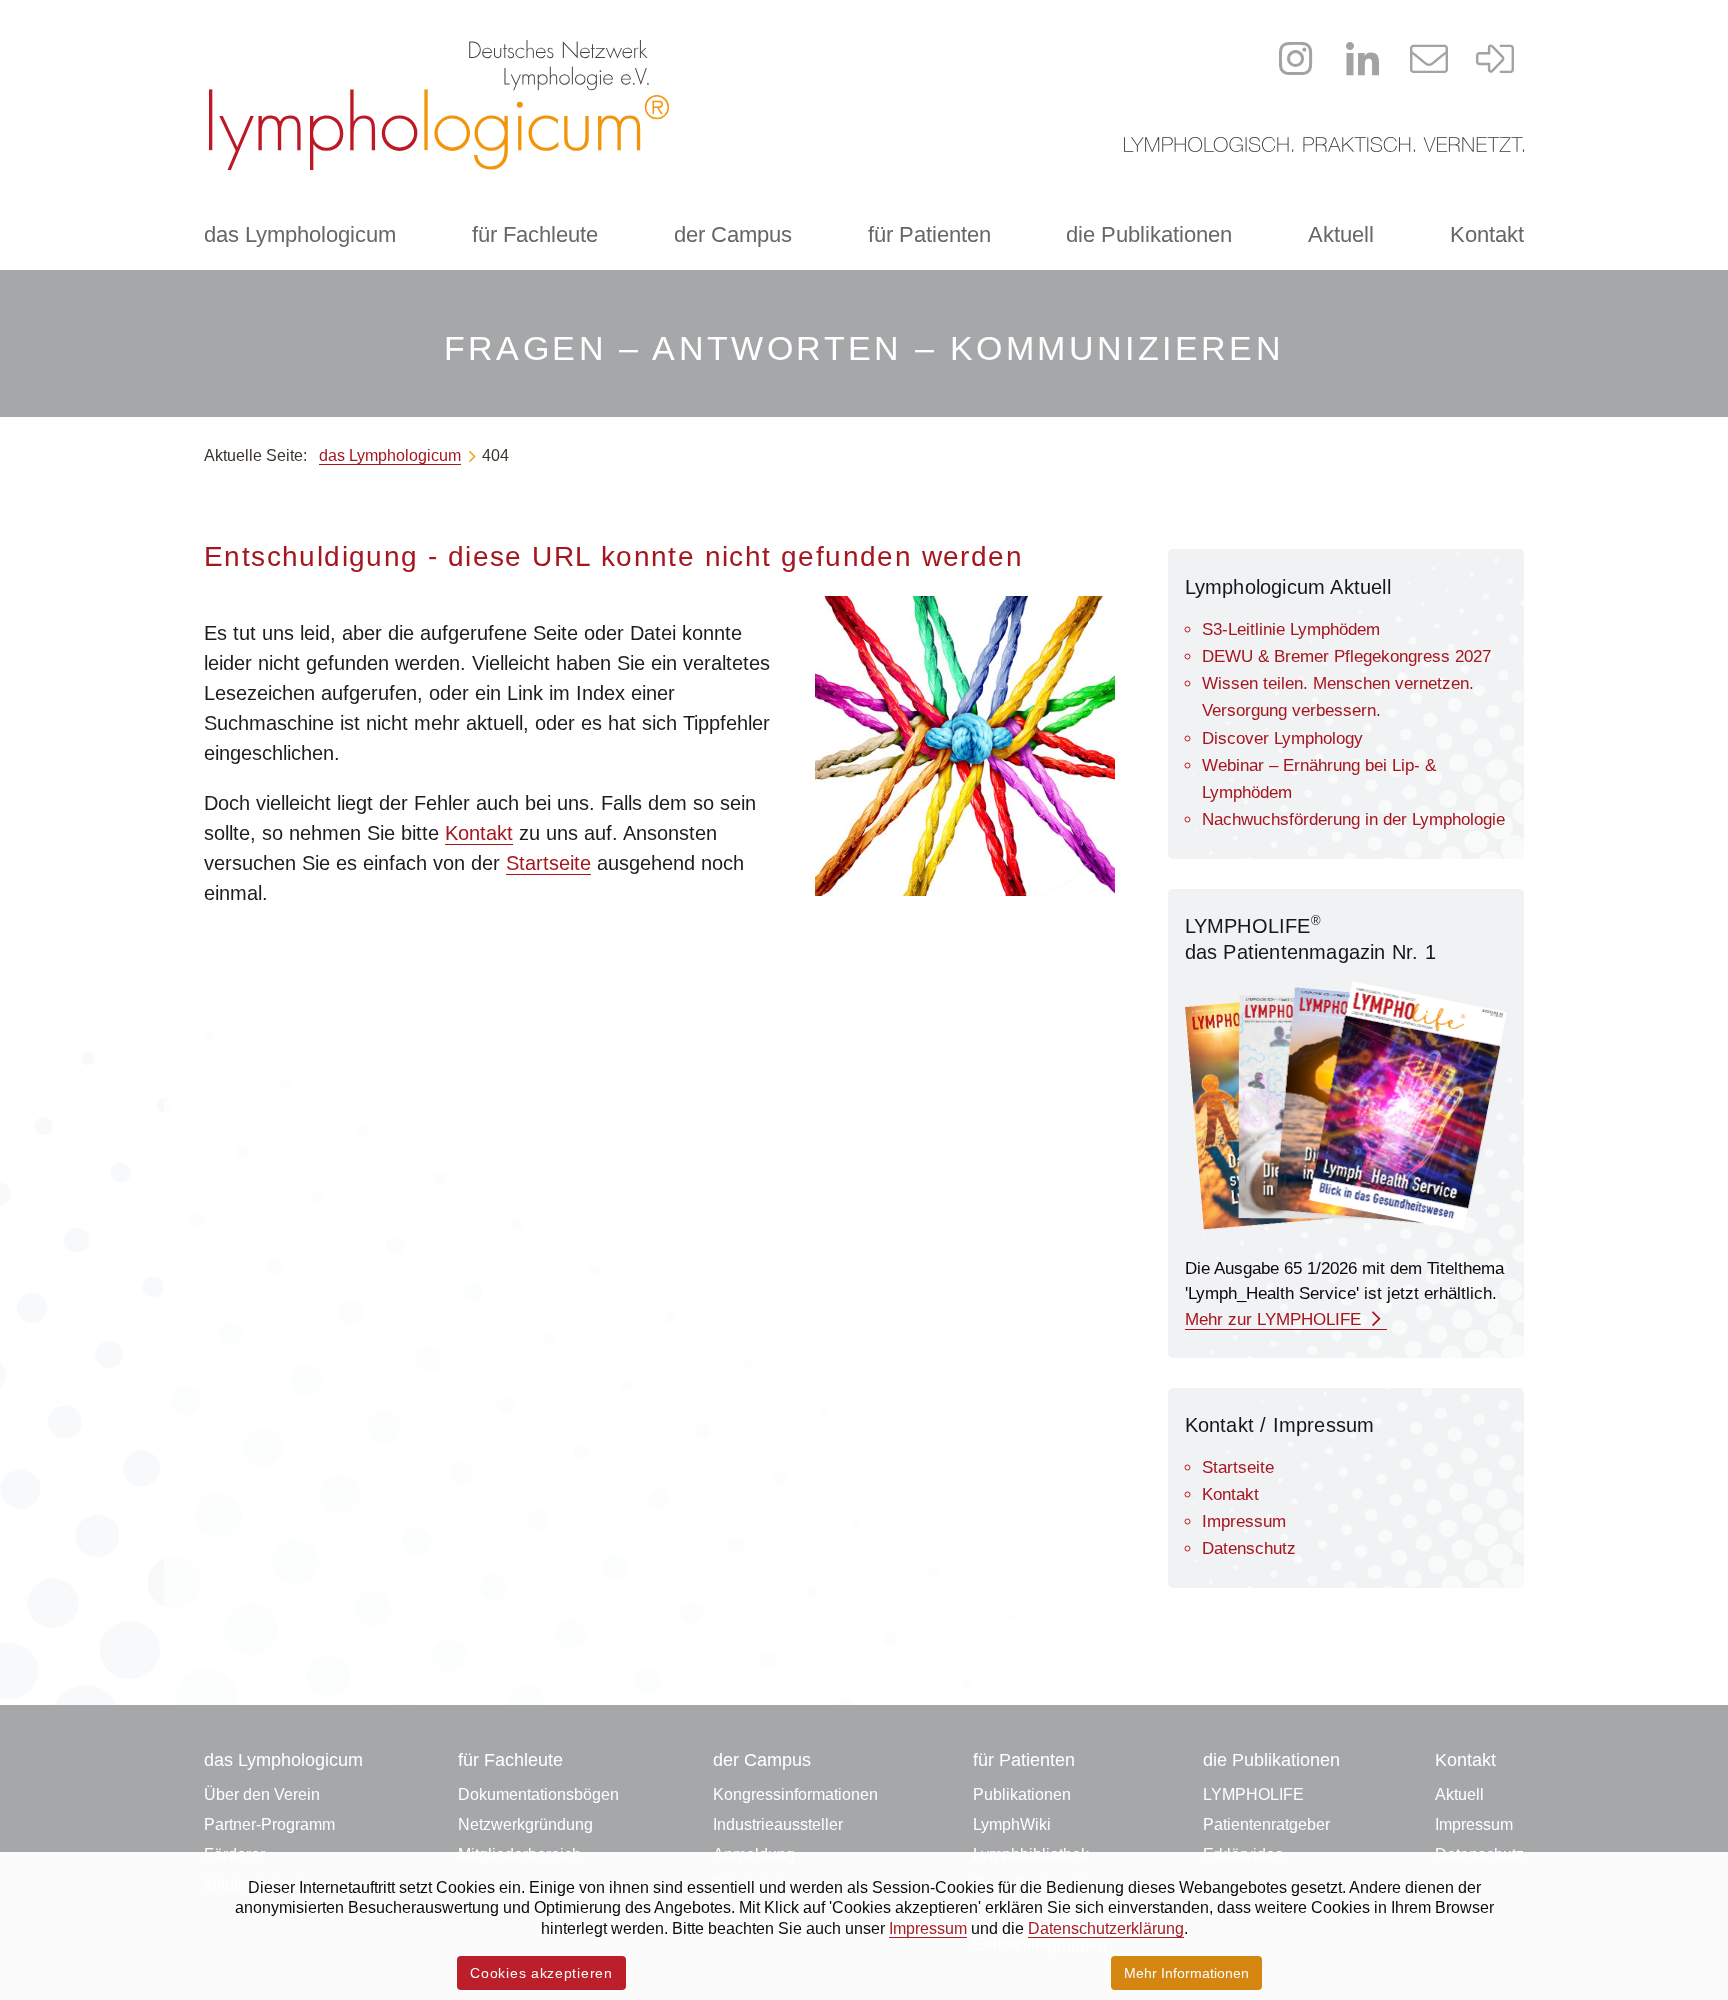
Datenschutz (1249, 1548)
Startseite (548, 863)
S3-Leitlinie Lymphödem (1291, 629)
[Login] (1496, 59)
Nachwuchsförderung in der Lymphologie (1353, 819)
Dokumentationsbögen (538, 1794)
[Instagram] (1296, 59)
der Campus (733, 234)
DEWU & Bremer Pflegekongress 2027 (1346, 656)
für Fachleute (535, 234)
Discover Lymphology (1282, 738)
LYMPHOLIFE (1253, 1794)
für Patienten (929, 234)
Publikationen (1022, 1794)
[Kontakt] (1429, 59)
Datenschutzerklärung (1106, 1928)
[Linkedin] (1363, 59)
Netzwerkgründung (525, 1824)
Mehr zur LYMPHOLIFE (1275, 1319)
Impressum (1244, 1521)
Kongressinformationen (795, 1794)
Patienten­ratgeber (1266, 1824)
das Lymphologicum (300, 234)
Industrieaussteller (778, 1824)
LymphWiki (1012, 1824)
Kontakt (1487, 234)
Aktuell (1341, 234)
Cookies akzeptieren (541, 1973)
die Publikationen (1149, 234)
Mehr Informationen (1186, 1973)
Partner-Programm (269, 1824)
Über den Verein (262, 1794)
